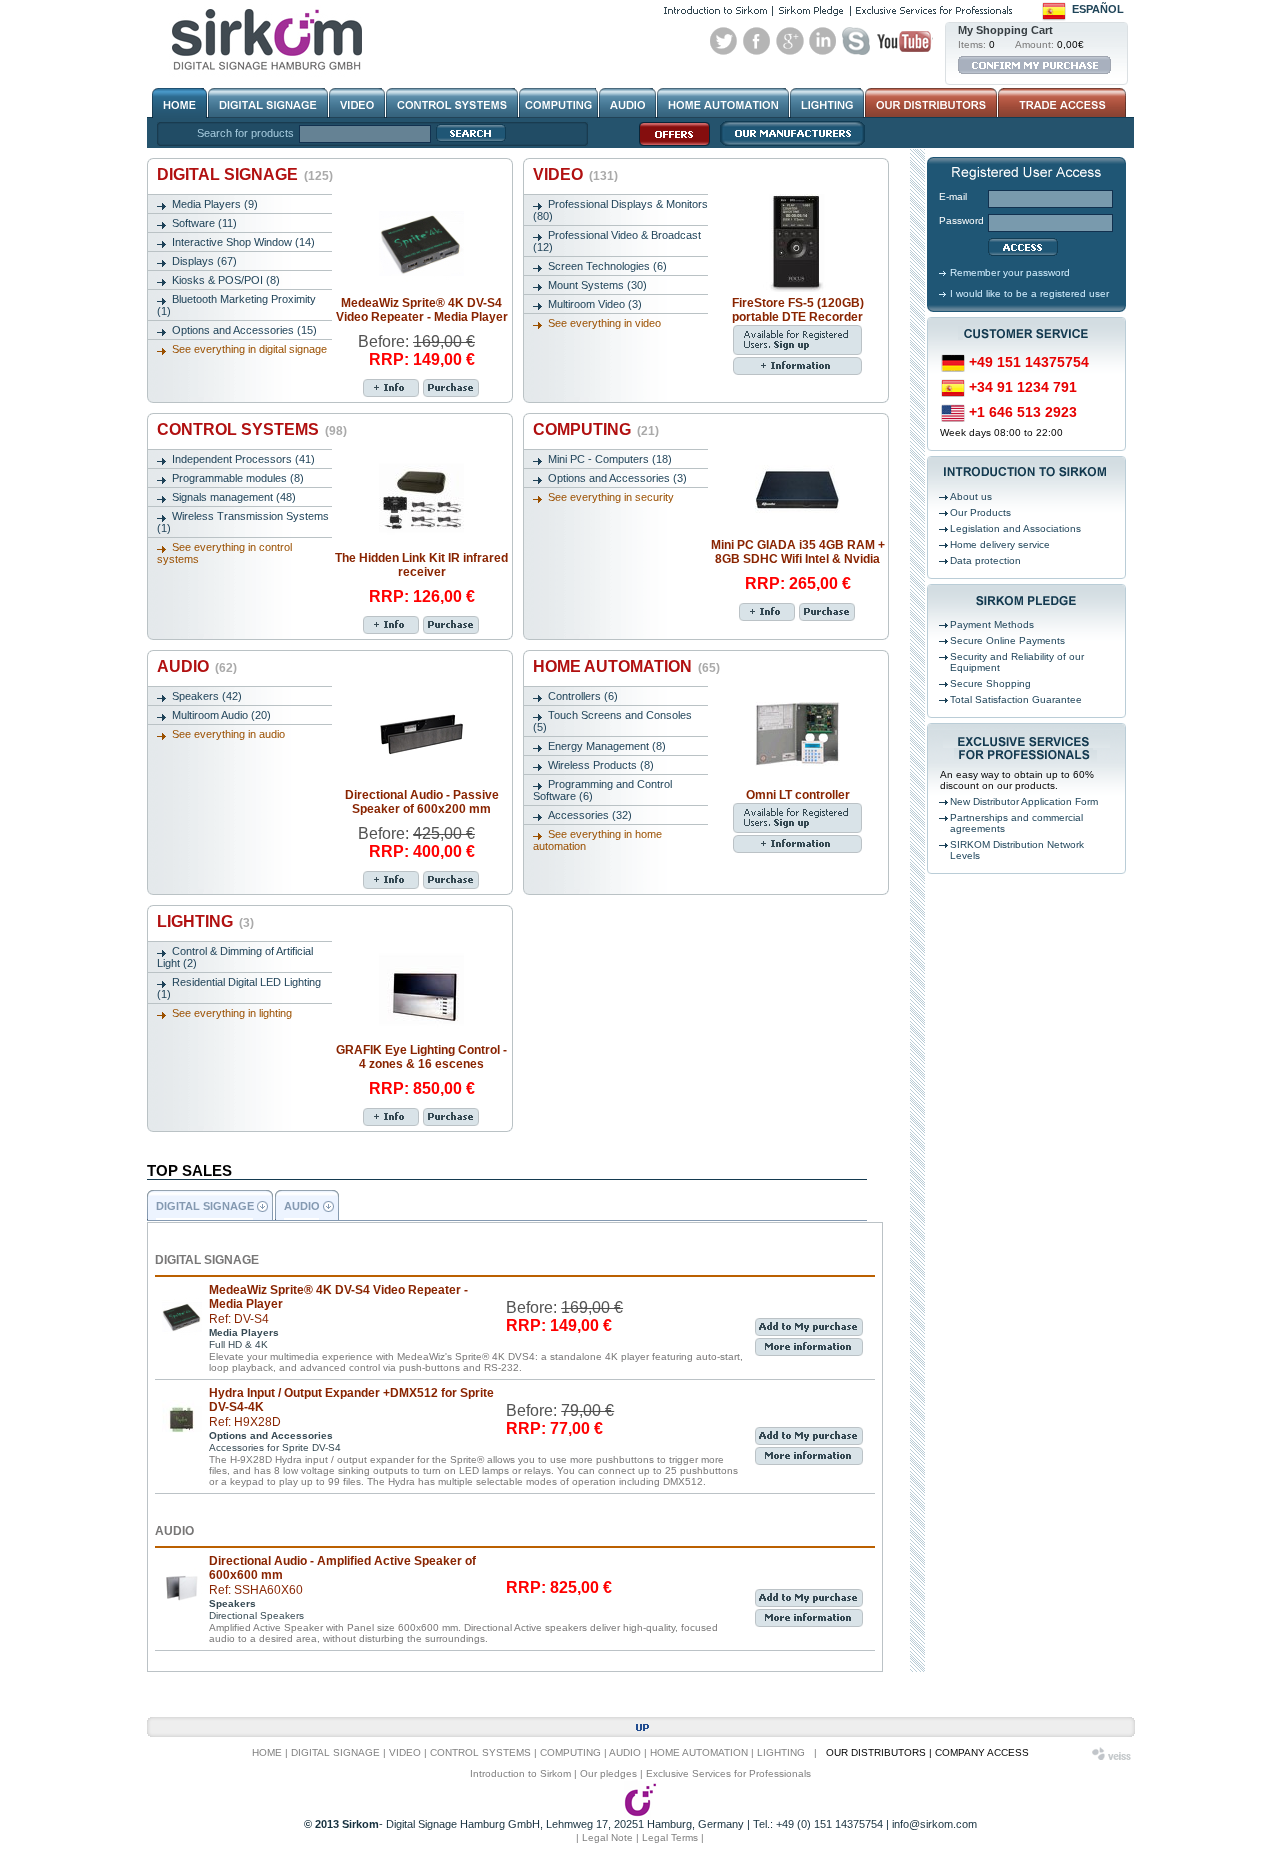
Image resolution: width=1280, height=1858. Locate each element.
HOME (267, 1752)
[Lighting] (827, 103)
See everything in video (604, 323)
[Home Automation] (723, 103)
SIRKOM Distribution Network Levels (1017, 850)
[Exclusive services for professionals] (934, 10)
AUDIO (197, 666)
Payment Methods (992, 624)
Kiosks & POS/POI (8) (226, 280)
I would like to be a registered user (1029, 293)
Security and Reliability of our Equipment (1017, 662)
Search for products (245, 133)
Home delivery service (1000, 544)
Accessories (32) (590, 815)
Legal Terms (670, 1837)
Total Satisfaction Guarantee (1016, 699)
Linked (823, 41)
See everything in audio (228, 734)
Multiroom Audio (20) (221, 715)
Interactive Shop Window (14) (243, 242)
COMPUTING (596, 429)
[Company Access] (1060, 103)
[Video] (357, 103)
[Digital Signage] (268, 103)
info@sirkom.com (934, 1824)
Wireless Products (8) (601, 765)
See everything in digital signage (249, 349)
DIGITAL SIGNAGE (245, 174)
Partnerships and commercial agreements (1016, 823)
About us (971, 496)
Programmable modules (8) (238, 478)
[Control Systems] (452, 103)
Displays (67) (204, 261)
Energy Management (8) (607, 746)
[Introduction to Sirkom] (715, 10)
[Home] (179, 103)
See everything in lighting (232, 1013)
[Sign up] (797, 352)
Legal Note (607, 1837)
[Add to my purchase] (451, 388)
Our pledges (608, 1773)
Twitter (724, 41)
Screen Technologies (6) (607, 266)
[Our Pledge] (811, 10)
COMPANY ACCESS (982, 1752)
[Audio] (627, 103)
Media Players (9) (215, 204)
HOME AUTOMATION (626, 666)
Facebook (757, 41)
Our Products (980, 512)
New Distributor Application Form (1024, 801)
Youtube (904, 41)
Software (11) (204, 223)
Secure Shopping (990, 683)
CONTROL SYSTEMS (252, 429)
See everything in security (611, 497)
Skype (856, 41)
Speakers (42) (207, 696)
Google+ (790, 41)
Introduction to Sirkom (520, 1773)
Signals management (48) (234, 497)
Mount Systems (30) (597, 285)
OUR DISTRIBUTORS (876, 1752)
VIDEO (575, 174)
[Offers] (669, 145)
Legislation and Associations (1015, 528)
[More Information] (391, 388)
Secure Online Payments (1007, 640)
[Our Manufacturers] (787, 145)
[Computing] (558, 103)
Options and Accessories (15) (244, 330)
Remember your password (1010, 272)
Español (1098, 9)
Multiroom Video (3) (595, 304)
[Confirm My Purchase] (1034, 65)
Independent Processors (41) (243, 459)
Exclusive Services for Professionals (728, 1773)
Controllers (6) (583, 696)
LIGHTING (205, 921)
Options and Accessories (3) (617, 478)
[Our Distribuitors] (931, 103)
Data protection (985, 560)
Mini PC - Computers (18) (610, 459)
